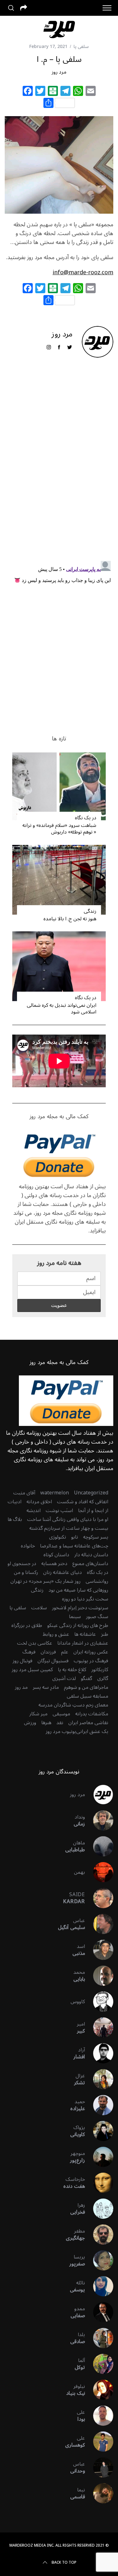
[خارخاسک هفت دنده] (99, 2183)
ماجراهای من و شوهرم (86, 1687)
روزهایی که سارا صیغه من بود (78, 1590)
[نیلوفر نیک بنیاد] (99, 2390)
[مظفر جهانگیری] (99, 2235)
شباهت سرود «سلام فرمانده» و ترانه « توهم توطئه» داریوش (59, 829)
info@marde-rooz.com (83, 272)
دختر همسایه (54, 1564)
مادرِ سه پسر (46, 1687)
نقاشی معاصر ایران (88, 1723)
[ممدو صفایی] (99, 2312)
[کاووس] (99, 2002)
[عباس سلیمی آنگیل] (99, 1924)
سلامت (39, 1608)
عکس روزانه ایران (91, 1652)
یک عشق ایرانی (92, 1731)
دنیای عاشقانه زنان (62, 1572)
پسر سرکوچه (96, 1537)
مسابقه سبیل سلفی (87, 1696)
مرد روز (59, 72)
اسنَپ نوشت (59, 1511)
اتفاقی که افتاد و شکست (83, 1502)
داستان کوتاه (56, 1555)
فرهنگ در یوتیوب (91, 1661)
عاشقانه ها (85, 1634)
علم (65, 1652)
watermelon (55, 1493)
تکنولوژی (58, 1537)
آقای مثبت (24, 1493)
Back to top (64, 2563)
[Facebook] (28, 92)
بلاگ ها (15, 1519)
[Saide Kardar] (99, 1898)
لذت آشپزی (64, 1678)
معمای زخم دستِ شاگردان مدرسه (73, 1705)
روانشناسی (97, 1581)
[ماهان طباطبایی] (99, 1846)
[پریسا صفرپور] (99, 2260)
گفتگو (87, 1678)
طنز (105, 1634)
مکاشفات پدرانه (92, 1714)
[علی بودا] (99, 2416)
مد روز (21, 1687)
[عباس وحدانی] (99, 2467)
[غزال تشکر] (99, 2079)
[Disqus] (59, 464)
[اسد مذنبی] (99, 1950)
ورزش (30, 1723)
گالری (103, 1678)
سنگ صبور (97, 1617)
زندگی (90, 911)
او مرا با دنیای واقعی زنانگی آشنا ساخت (68, 1519)
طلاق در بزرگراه (27, 1625)
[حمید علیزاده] (99, 2105)
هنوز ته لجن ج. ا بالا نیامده (70, 919)
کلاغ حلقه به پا (72, 1670)
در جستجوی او (22, 1564)
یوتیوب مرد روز (61, 1731)
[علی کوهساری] (99, 2442)
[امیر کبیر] (99, 2027)
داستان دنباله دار (91, 1555)
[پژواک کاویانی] (99, 2131)
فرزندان (48, 1652)
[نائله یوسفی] (99, 2286)
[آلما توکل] (99, 2364)
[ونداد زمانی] (99, 1820)
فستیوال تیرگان (53, 1661)
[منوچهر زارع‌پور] (99, 2157)
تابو (75, 1537)
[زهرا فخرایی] (99, 2209)
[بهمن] (99, 1872)
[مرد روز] (99, 1795)
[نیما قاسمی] (99, 2493)
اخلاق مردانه (39, 1502)
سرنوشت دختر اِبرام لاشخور (80, 1608)
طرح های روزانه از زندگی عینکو (78, 1625)
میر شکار (38, 1714)
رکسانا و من (26, 1572)
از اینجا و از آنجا (93, 1511)
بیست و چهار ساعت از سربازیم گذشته (69, 1528)
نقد (60, 1723)
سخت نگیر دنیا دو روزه (85, 1599)
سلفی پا (81, 47)
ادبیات (14, 1502)
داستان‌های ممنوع (90, 1564)
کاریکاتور (100, 1670)
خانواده (28, 1546)
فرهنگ (29, 1652)
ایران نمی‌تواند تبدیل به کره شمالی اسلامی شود (62, 1009)
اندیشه (34, 1511)
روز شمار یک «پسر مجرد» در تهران (45, 1581)
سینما (75, 1617)
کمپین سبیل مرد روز (32, 1670)
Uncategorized (91, 1493)
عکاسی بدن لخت (35, 1643)
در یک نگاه (86, 818)
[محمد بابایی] (99, 1976)
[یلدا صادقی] (99, 2338)
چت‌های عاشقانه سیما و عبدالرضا (74, 1546)
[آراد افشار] (99, 2053)
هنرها (46, 1723)
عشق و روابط (56, 1634)
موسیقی (61, 1714)
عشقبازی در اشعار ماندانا (83, 1643)
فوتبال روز (22, 1661)
